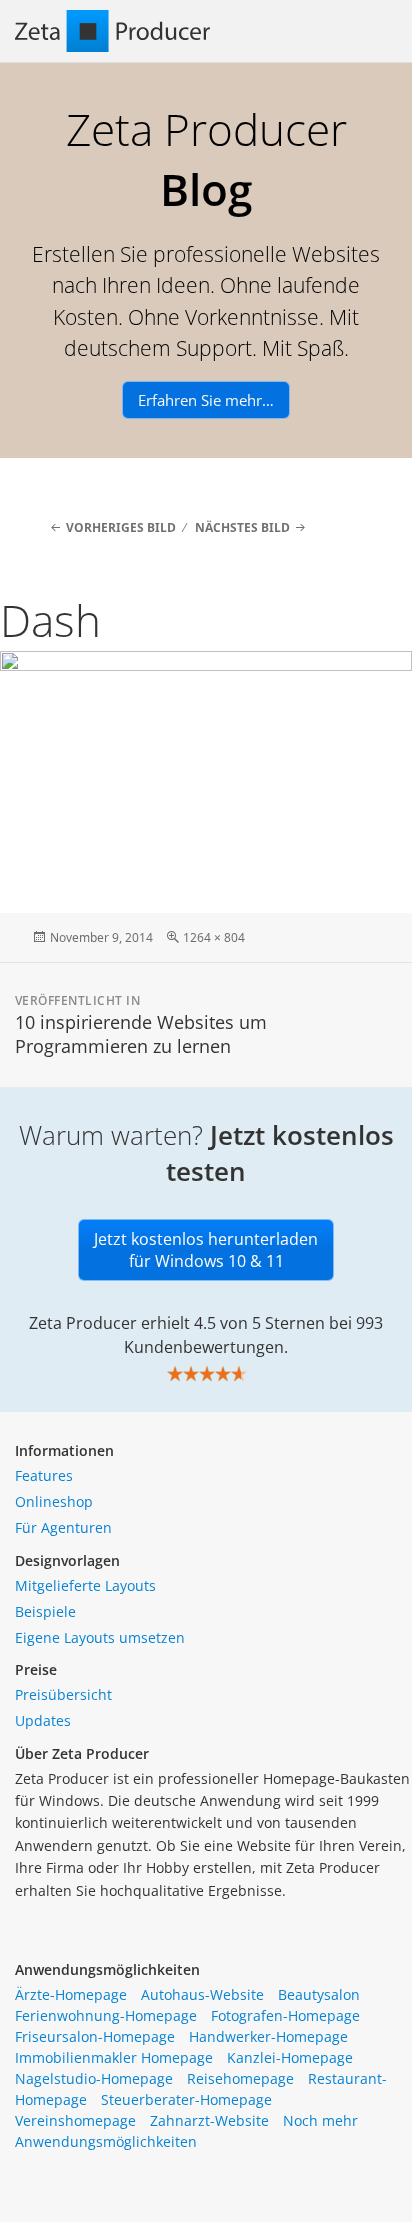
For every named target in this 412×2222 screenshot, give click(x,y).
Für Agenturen (63, 1527)
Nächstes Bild (242, 527)
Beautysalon (319, 1994)
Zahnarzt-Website (209, 2120)
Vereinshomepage (75, 2120)
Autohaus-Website (202, 1994)
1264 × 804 (214, 937)
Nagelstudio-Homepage (94, 2078)
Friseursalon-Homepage (95, 2036)
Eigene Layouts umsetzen (100, 1637)
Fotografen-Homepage (285, 2015)
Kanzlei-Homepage (290, 2057)
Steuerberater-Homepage (186, 2099)
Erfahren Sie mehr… (206, 400)
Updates (43, 1720)
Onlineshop (54, 1501)
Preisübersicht (63, 1694)
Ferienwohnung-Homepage (106, 2015)
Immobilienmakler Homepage (114, 2057)
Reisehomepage (240, 2078)
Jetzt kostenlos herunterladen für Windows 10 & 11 (206, 1250)
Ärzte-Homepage (71, 1994)
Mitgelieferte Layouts (85, 1585)
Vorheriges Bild (121, 527)
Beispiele (45, 1611)
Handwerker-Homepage (268, 2036)
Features (44, 1475)
